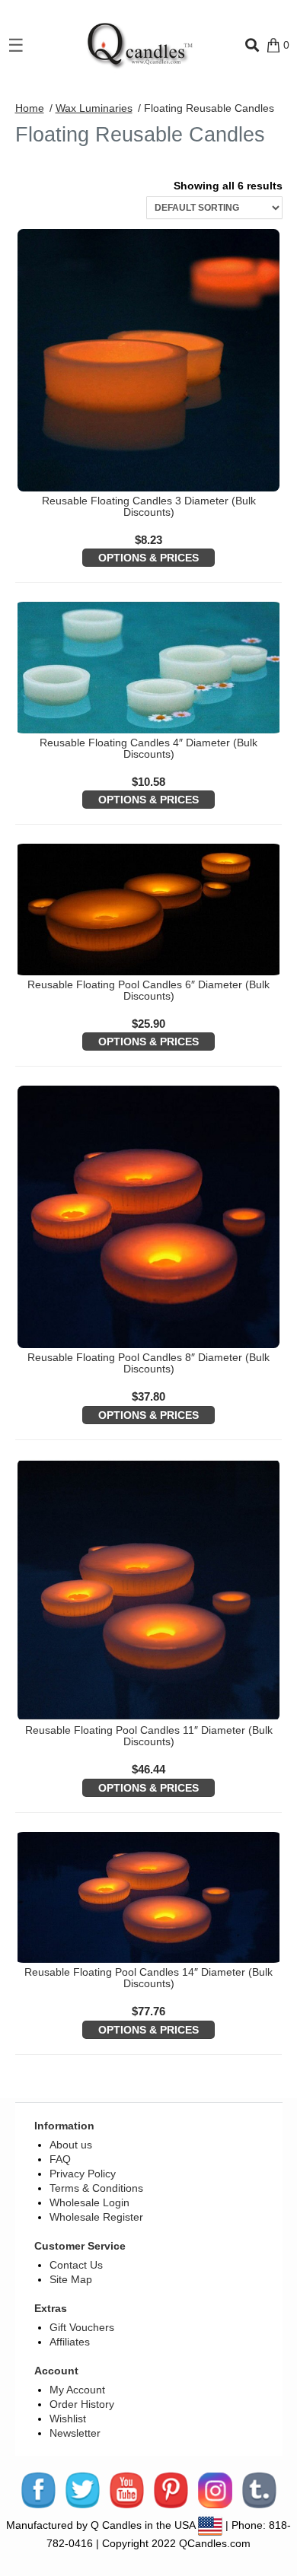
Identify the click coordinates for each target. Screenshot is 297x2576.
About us (71, 2145)
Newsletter (75, 2433)
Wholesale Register (96, 2217)
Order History (82, 2404)
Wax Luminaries (94, 108)
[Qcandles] (135, 45)
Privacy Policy (83, 2174)
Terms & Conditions (96, 2188)
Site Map (71, 2279)
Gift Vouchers (82, 2327)
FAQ (60, 2159)
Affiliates (70, 2342)
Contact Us (76, 2265)
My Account (77, 2390)
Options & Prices (148, 558)
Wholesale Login (89, 2202)
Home (30, 108)
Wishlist (68, 2419)
